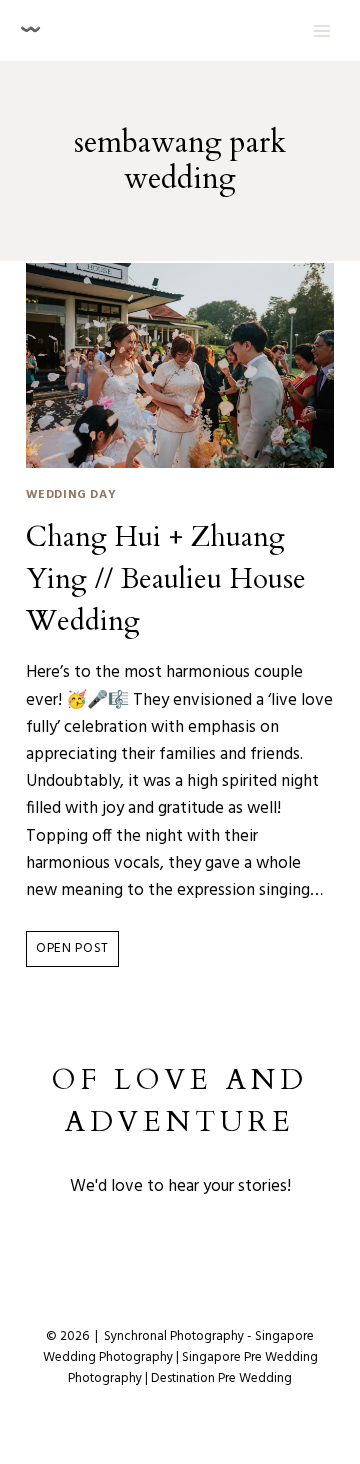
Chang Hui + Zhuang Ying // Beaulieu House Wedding (166, 579)
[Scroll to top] (348, 1345)
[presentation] (180, 366)
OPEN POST (77, 952)
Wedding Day (71, 494)
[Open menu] (321, 30)
